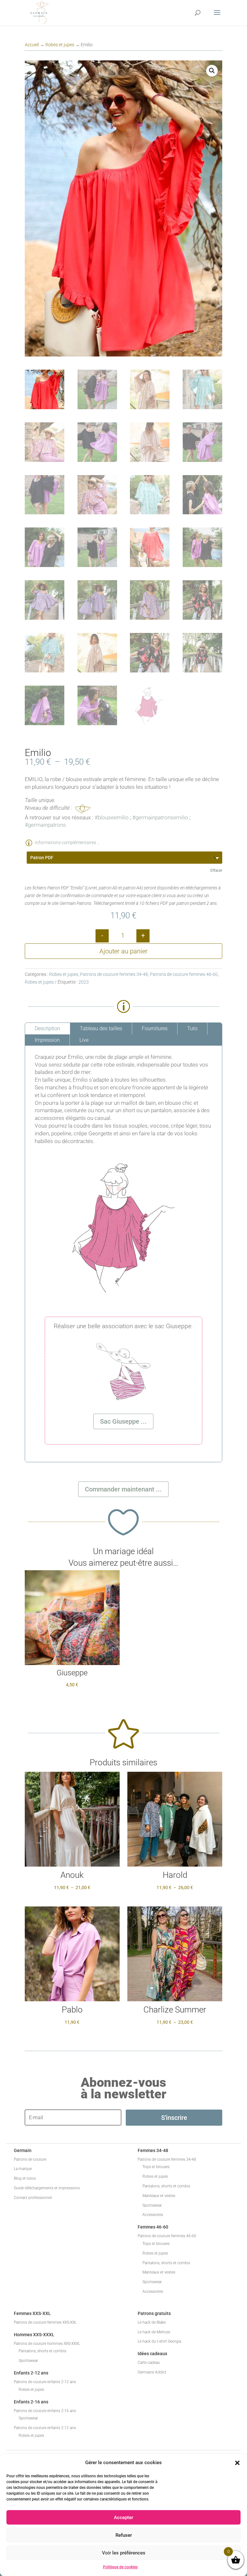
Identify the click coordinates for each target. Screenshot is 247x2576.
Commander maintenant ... (123, 1489)
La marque (23, 2169)
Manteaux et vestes (159, 2196)
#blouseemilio (112, 817)
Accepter (123, 2517)
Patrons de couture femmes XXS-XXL (45, 2322)
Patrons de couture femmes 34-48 (114, 974)
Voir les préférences (124, 2553)
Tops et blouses (156, 2167)
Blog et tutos (25, 2178)
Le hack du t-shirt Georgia (159, 2341)
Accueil (32, 45)
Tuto (192, 1028)
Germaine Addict (152, 2372)
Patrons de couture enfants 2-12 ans (45, 2382)
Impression (47, 1040)
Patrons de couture (30, 2159)
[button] (237, 2463)
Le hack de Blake (152, 2322)
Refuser (124, 2535)
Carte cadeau (149, 2363)
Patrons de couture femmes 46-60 (184, 974)
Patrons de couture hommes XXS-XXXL (47, 2344)
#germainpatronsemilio (160, 817)
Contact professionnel (33, 2198)
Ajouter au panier (123, 951)
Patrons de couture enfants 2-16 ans (45, 2411)
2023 (84, 982)
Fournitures (155, 1028)
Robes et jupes (60, 45)
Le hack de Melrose (154, 2332)
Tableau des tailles (101, 1028)
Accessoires (153, 2215)
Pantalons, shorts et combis (166, 2186)
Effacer (216, 870)
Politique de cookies (120, 2567)
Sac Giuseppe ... (123, 1421)
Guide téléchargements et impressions (47, 2188)
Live (84, 1040)
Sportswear (152, 2205)
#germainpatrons (45, 825)
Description (47, 1028)
